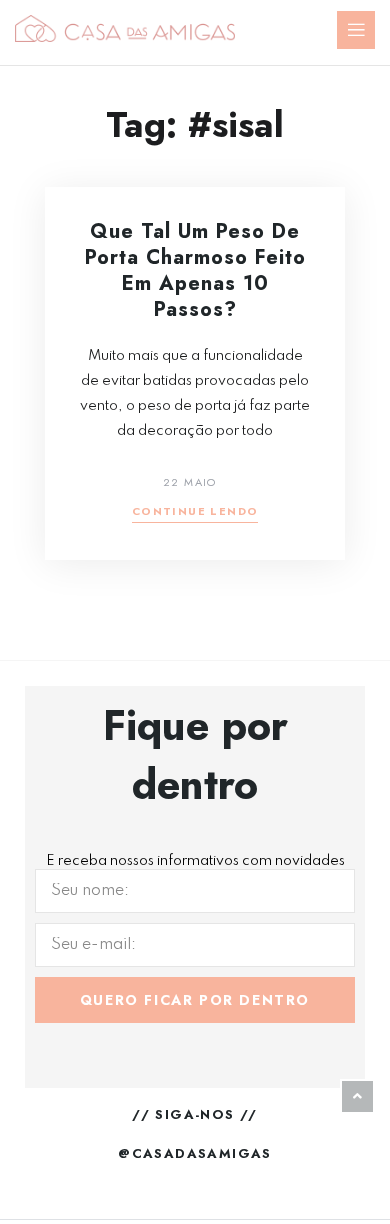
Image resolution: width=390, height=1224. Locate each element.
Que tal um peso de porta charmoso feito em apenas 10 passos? (195, 270)
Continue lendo (195, 512)
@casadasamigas (195, 1153)
